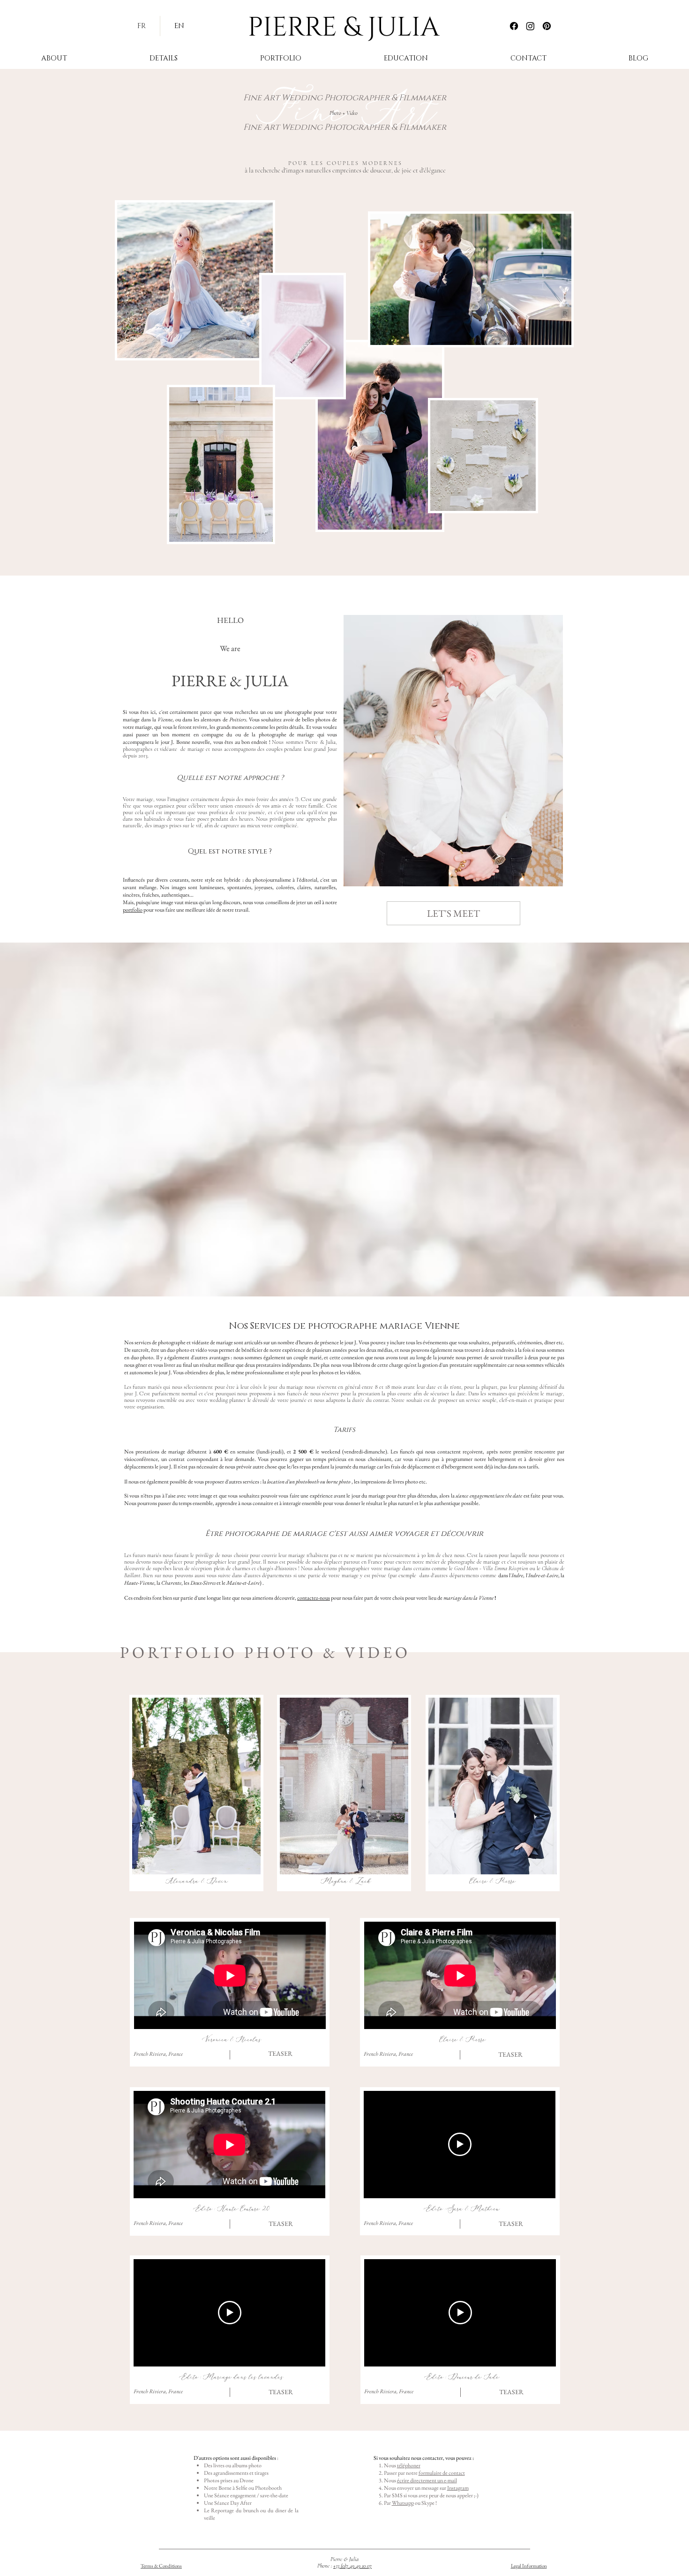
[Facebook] (514, 26)
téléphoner (409, 2465)
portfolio (133, 910)
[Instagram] (530, 26)
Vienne (165, 719)
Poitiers (238, 719)
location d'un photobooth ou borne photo (308, 1482)
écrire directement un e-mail (427, 2480)
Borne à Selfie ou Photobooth (250, 2488)
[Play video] (230, 2313)
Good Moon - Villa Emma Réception (491, 1568)
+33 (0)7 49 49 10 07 (352, 2566)
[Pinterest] (547, 26)
